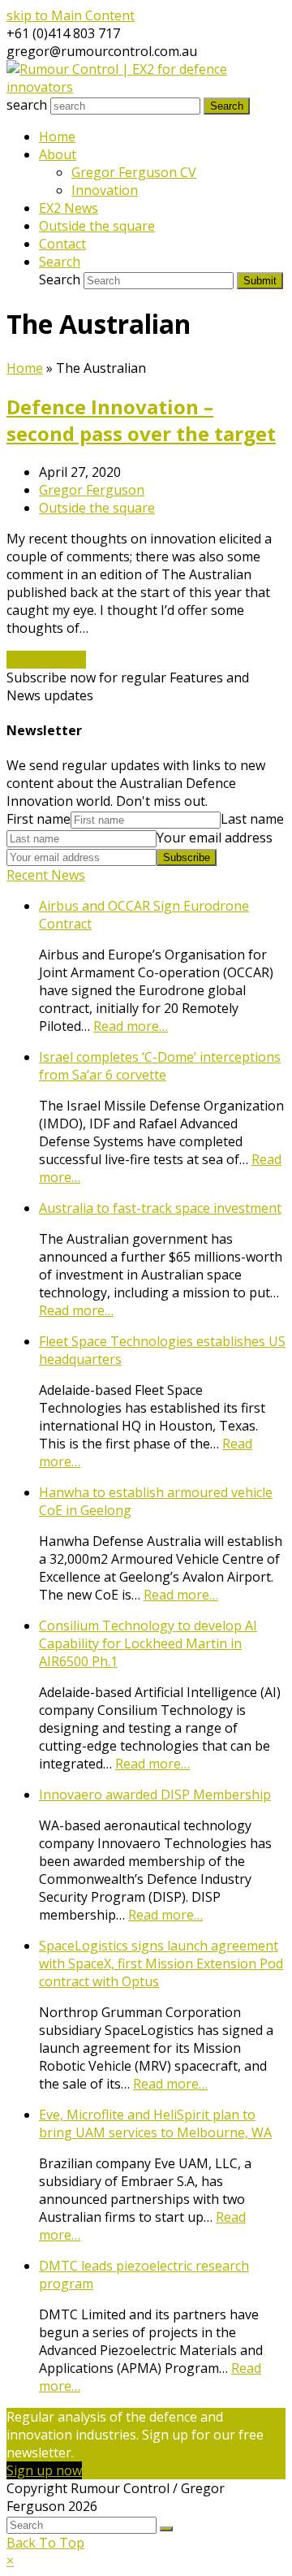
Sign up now (44, 2470)
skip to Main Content (71, 15)
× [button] (10, 2561)
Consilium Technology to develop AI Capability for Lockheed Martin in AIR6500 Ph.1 (148, 1643)
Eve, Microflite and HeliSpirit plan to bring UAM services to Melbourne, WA (155, 2124)
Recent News (46, 875)
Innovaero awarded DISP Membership (155, 1795)
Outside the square (97, 508)
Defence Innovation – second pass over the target (141, 420)
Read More (46, 660)
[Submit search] (166, 2529)
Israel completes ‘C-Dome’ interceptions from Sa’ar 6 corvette (160, 1066)
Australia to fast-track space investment (160, 1208)
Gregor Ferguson (92, 490)
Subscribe (187, 857)
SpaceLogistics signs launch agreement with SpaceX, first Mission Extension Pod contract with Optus (161, 1963)
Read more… (131, 1026)
